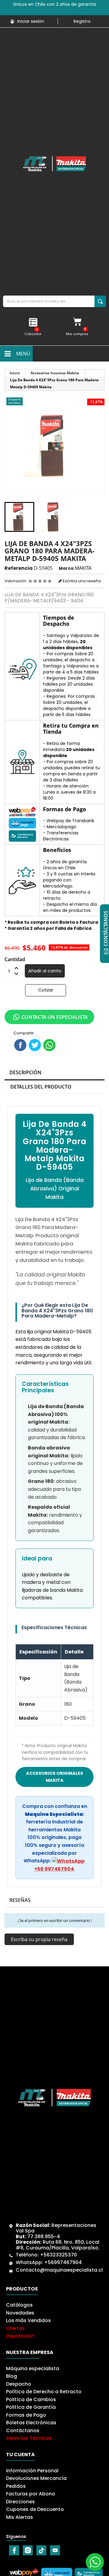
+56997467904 (63, 2262)
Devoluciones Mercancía (36, 2478)
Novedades (20, 2313)
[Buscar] (100, 301)
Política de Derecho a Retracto (44, 2392)
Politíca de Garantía (31, 2407)
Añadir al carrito (45, 971)
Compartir (20, 1045)
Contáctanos (23, 2431)
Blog (12, 2376)
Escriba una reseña (81, 581)
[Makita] (54, 164)
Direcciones (20, 2502)
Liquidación (20, 2336)
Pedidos (16, 2486)
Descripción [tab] (25, 1072)
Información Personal (32, 2471)
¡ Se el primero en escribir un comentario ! (55, 1920)
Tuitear (35, 1045)
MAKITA (83, 568)
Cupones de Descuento (35, 2509)
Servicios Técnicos (29, 2438)
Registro (82, 21)
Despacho (19, 2384)
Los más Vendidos (28, 2320)
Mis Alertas (20, 2517)
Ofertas (15, 2328)
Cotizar (46, 990)
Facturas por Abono (31, 2494)
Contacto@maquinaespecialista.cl (59, 2270)
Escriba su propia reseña (39, 1939)
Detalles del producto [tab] (41, 1087)
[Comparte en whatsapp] (49, 1045)
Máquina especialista (33, 2368)
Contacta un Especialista (55, 1017)
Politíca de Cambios (31, 2399)
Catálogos (19, 2305)
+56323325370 (58, 2255)
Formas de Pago (26, 2415)
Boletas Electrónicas (31, 2423)
